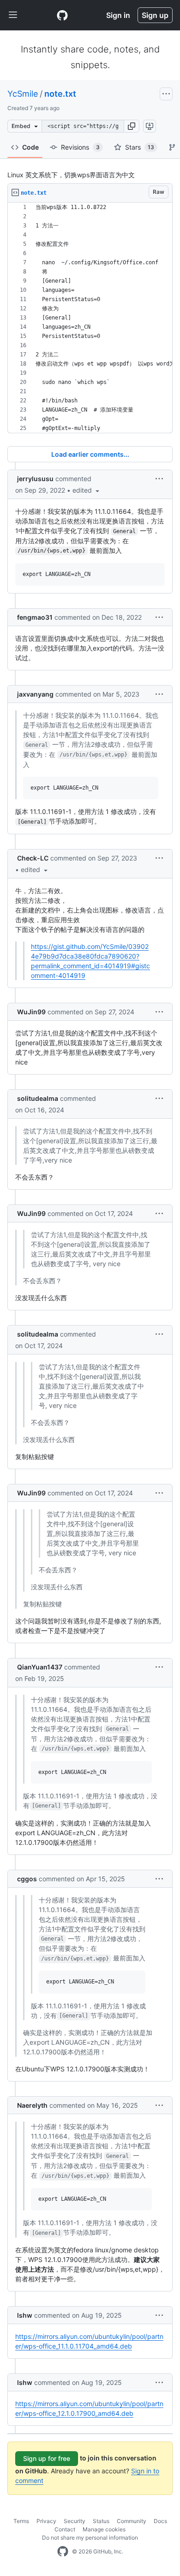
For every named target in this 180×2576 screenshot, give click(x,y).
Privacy (46, 2521)
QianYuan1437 (40, 1667)
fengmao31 (35, 617)
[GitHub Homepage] (63, 2552)
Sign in (118, 15)
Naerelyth (32, 2105)
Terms (21, 2521)
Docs (160, 2521)
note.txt (60, 94)
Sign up (155, 15)
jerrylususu (35, 479)
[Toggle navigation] (13, 15)
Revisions (80, 147)
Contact (65, 2529)
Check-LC (33, 858)
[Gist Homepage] (62, 15)
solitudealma (38, 1098)
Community (132, 2521)
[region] (90, 318)
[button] (132, 126)
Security (75, 2521)
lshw (25, 2315)
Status (101, 2521)
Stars (140, 147)
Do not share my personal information (90, 2538)
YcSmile (23, 94)
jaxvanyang (35, 694)
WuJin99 (31, 1012)
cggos (27, 1879)
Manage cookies (104, 2529)
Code (30, 147)
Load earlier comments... (90, 454)
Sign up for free (47, 2458)
